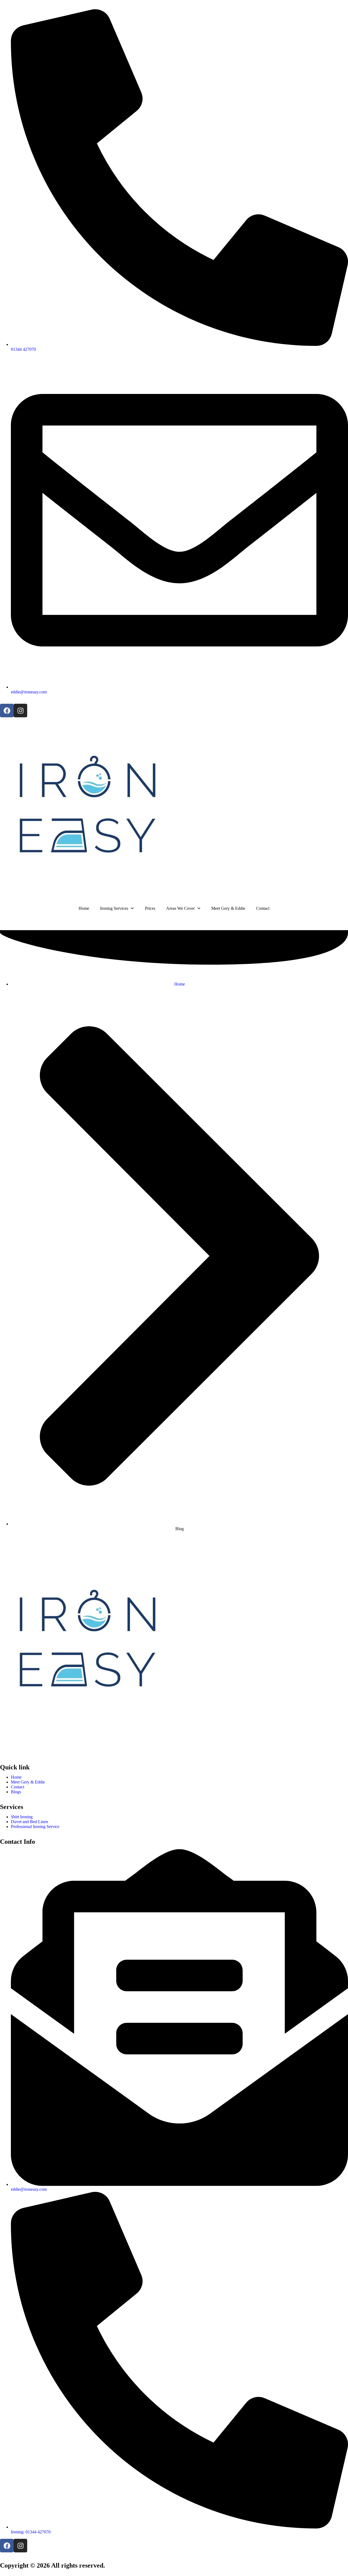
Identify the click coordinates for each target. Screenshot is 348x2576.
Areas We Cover (180, 908)
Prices (150, 908)
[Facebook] (7, 711)
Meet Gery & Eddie (228, 908)
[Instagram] (20, 711)
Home (84, 908)
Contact (263, 908)
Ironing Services (114, 908)
